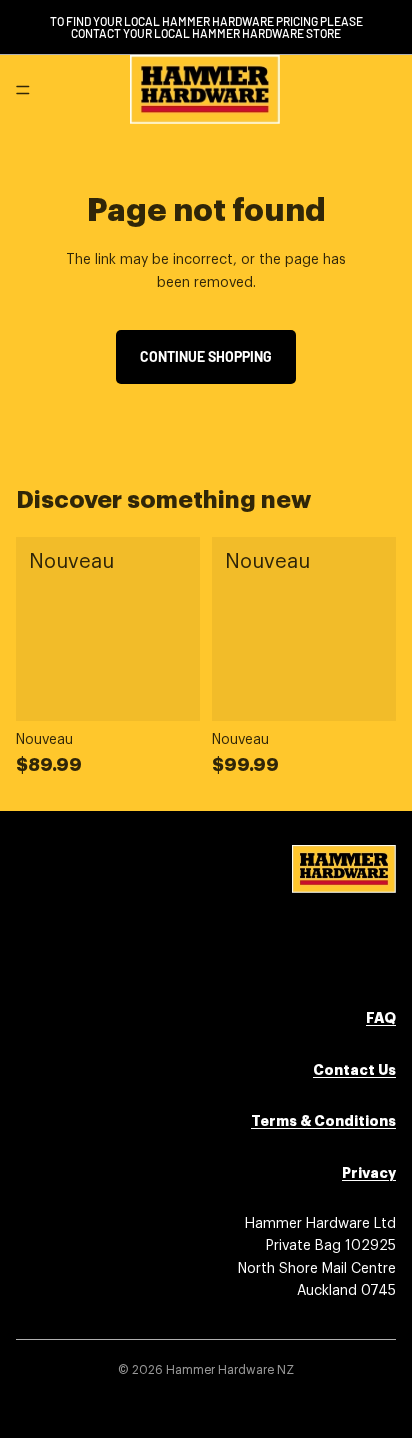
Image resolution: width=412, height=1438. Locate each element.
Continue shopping (206, 356)
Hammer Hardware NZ (230, 1370)
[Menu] (23, 90)
